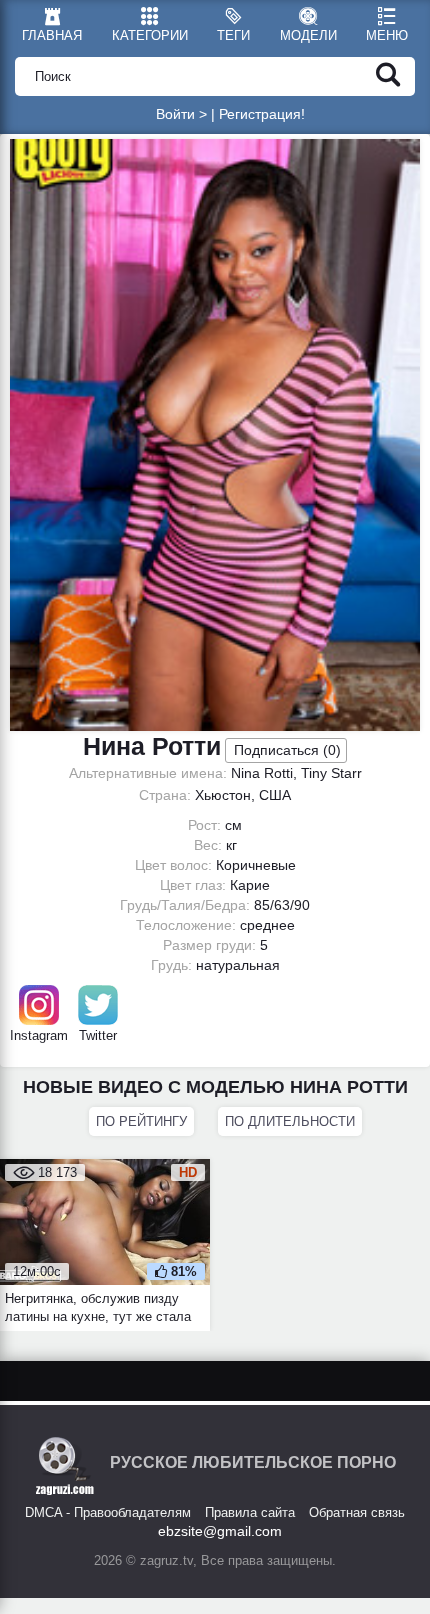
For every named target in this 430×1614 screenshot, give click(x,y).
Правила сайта (250, 1512)
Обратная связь (357, 1512)
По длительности (290, 1121)
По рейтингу (141, 1121)
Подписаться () (287, 750)
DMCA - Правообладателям (108, 1512)
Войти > (181, 114)
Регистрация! (262, 114)
